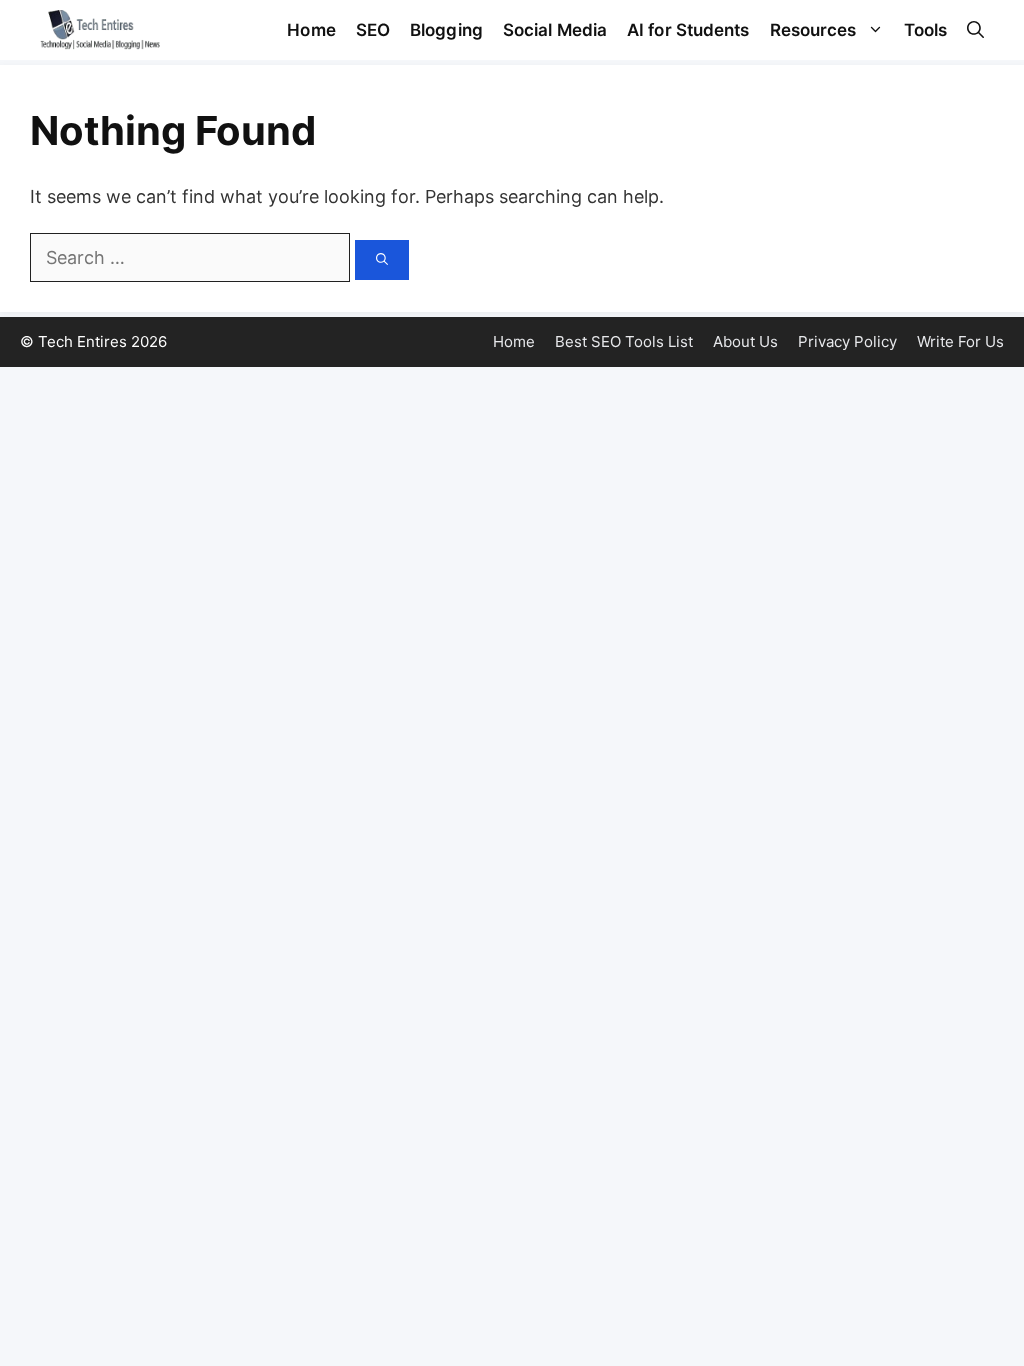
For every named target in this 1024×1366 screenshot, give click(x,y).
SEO (373, 30)
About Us (745, 341)
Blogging (446, 30)
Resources (813, 30)
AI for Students (688, 30)
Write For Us (960, 341)
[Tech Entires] (100, 30)
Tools (926, 30)
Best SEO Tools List (624, 341)
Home (311, 30)
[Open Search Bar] (975, 30)
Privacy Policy (847, 341)
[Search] (382, 260)
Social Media (555, 30)
